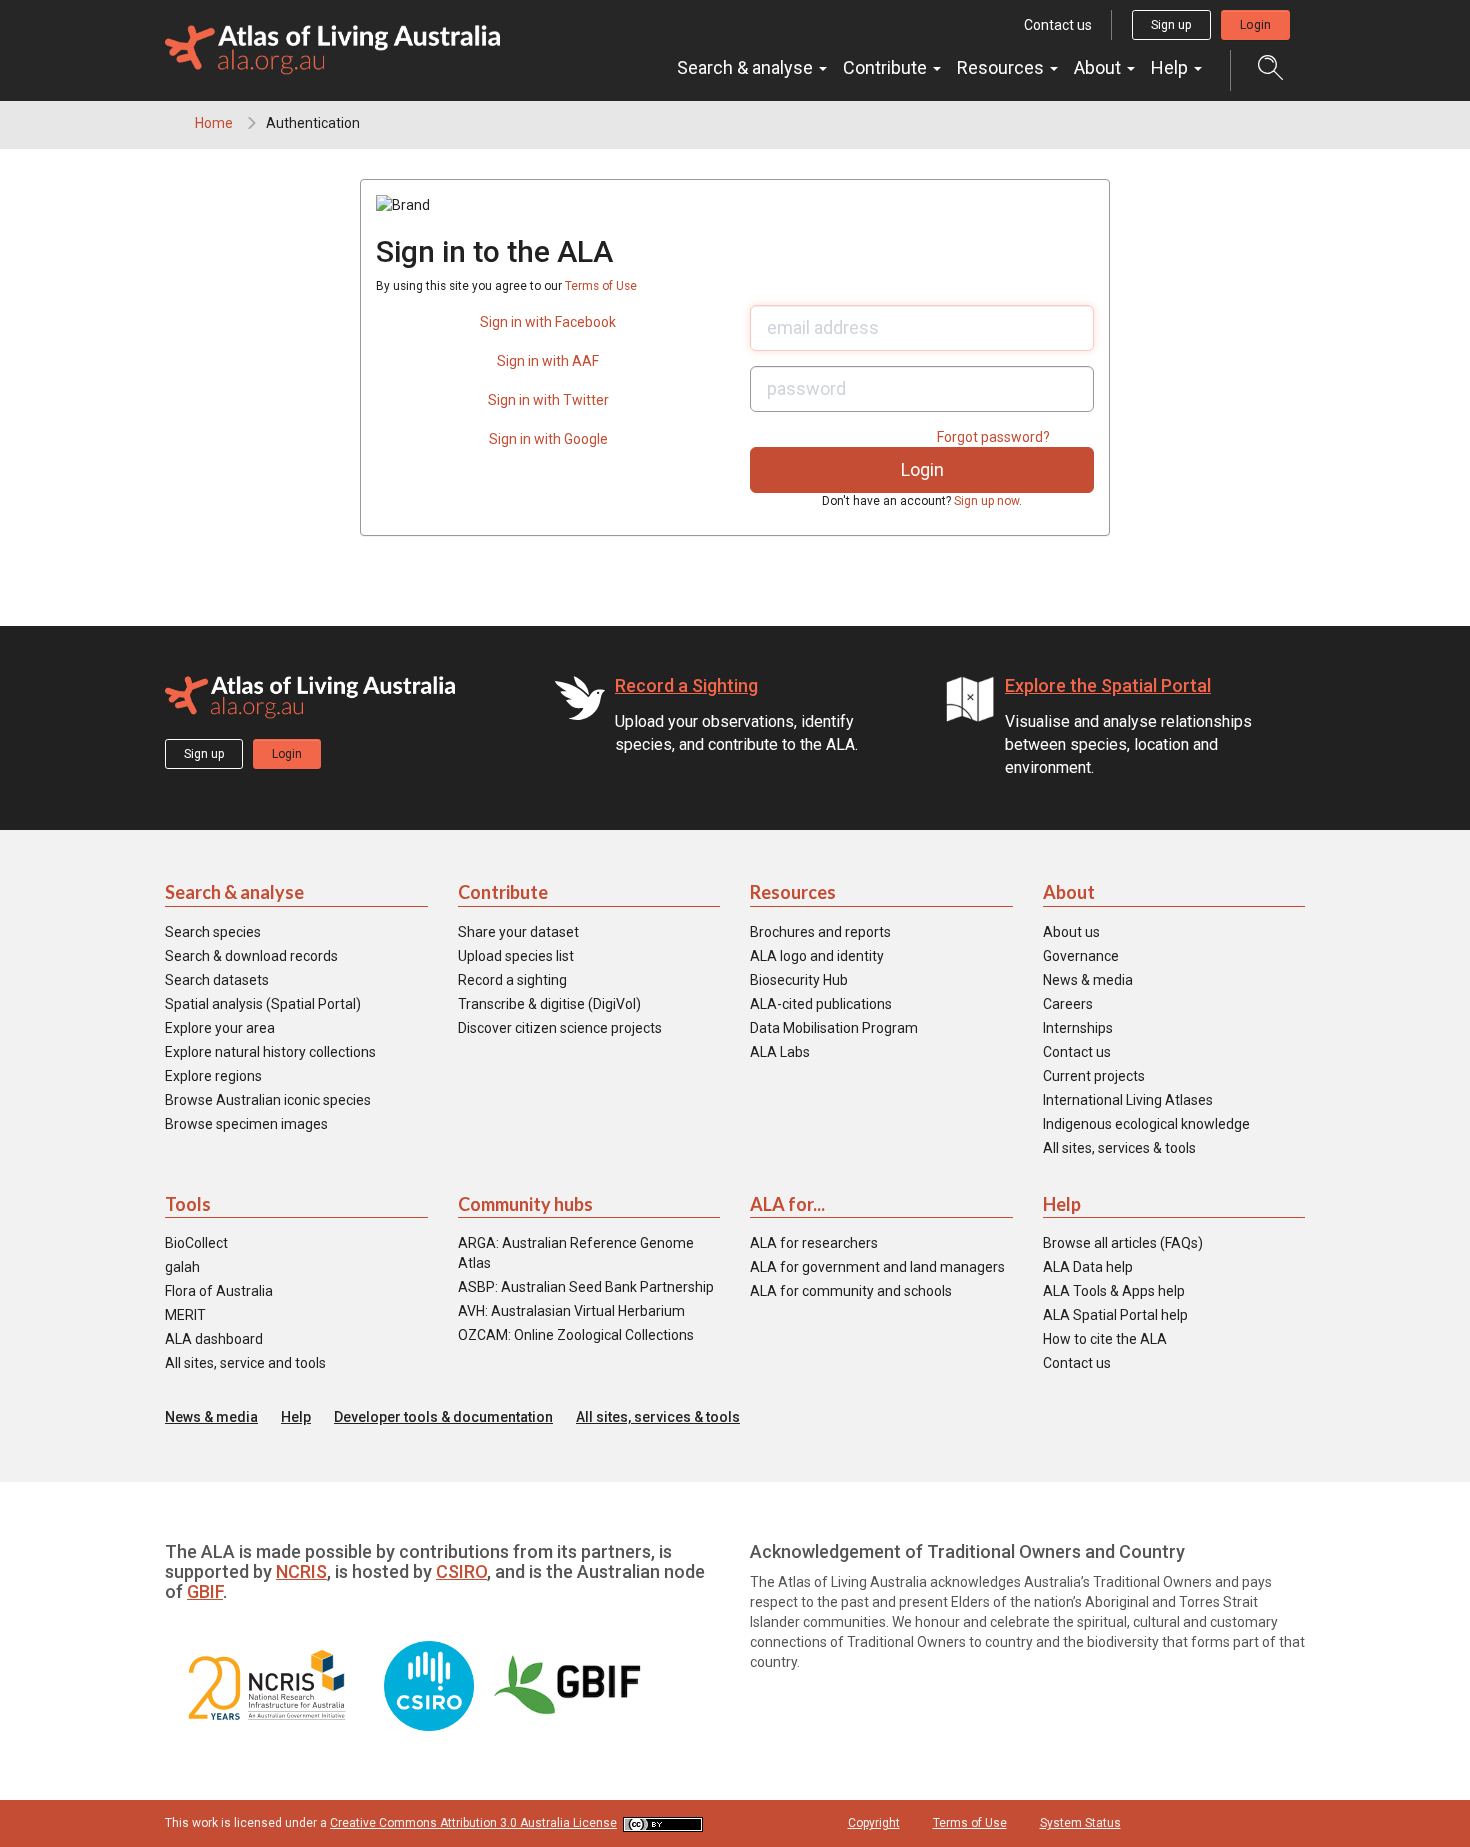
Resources (1002, 67)
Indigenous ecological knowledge (1146, 1124)
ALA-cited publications (821, 1004)
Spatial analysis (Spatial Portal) (263, 1004)
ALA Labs (780, 1052)
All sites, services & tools (1119, 1148)
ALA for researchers (814, 1243)
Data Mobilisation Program (834, 1028)
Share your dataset (518, 932)
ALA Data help (1088, 1267)
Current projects (1094, 1076)
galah (182, 1267)
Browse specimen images (246, 1124)
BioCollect (196, 1243)
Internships (1078, 1028)
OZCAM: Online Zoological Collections (576, 1335)
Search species (213, 932)
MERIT (185, 1315)
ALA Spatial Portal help (1115, 1315)
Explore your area (220, 1028)
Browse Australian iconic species (268, 1100)
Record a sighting (512, 980)
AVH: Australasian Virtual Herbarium (571, 1311)
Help (1171, 67)
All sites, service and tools (245, 1363)
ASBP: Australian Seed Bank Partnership (586, 1287)
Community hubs (525, 1204)
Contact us (1058, 25)
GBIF (205, 1591)
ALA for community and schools (851, 1291)
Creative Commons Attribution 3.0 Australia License (473, 1823)
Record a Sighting (686, 685)
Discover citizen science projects (560, 1028)
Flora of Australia (219, 1291)
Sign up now (986, 501)
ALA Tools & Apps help (1114, 1291)
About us (1071, 932)
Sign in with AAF (548, 361)
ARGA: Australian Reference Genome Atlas (576, 1253)
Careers (1068, 1004)
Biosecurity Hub (799, 980)
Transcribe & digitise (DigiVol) (549, 1004)
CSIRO (461, 1571)
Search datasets (217, 980)
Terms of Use (601, 286)
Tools (188, 1204)
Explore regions (213, 1076)
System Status (1080, 1823)
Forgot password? (993, 437)
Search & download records (251, 956)
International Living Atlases (1128, 1100)
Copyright (874, 1823)
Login (1255, 25)
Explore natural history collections (270, 1052)
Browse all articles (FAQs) (1123, 1243)
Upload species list (516, 956)
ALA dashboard (214, 1339)
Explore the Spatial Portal (1108, 685)
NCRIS (301, 1571)
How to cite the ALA (1105, 1339)
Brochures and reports (820, 932)
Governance (1081, 956)
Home (214, 123)
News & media (1088, 980)
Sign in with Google (548, 439)
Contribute (887, 67)
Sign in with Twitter (548, 400)
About (1099, 67)
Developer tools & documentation (443, 1417)
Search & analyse (747, 67)
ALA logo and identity (817, 956)
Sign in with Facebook (548, 322)
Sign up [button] (1171, 25)
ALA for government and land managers (877, 1267)
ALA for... (787, 1204)
